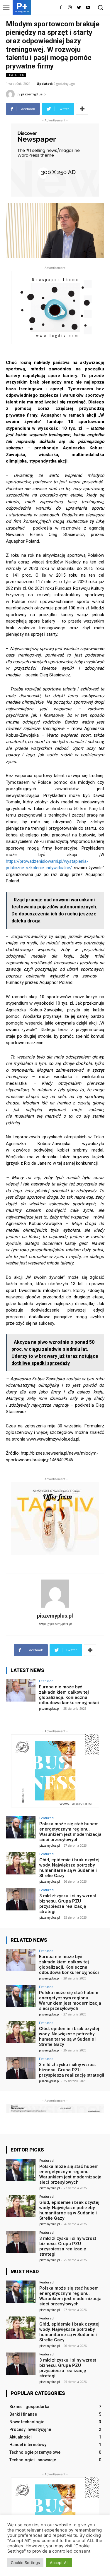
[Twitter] (79, 8)
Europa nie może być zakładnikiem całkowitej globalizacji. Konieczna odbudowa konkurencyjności (69, 1695)
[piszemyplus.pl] (11, 94)
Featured (16, 75)
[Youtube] (88, 8)
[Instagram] (70, 8)
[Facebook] (61, 8)
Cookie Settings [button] (25, 2563)
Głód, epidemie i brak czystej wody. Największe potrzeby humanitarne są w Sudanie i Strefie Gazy (69, 1868)
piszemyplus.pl (34, 94)
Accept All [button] (59, 2563)
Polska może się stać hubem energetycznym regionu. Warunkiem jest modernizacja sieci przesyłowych (70, 1832)
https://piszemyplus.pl (55, 1624)
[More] (82, 109)
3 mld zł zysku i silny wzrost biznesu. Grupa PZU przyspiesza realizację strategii (68, 1904)
